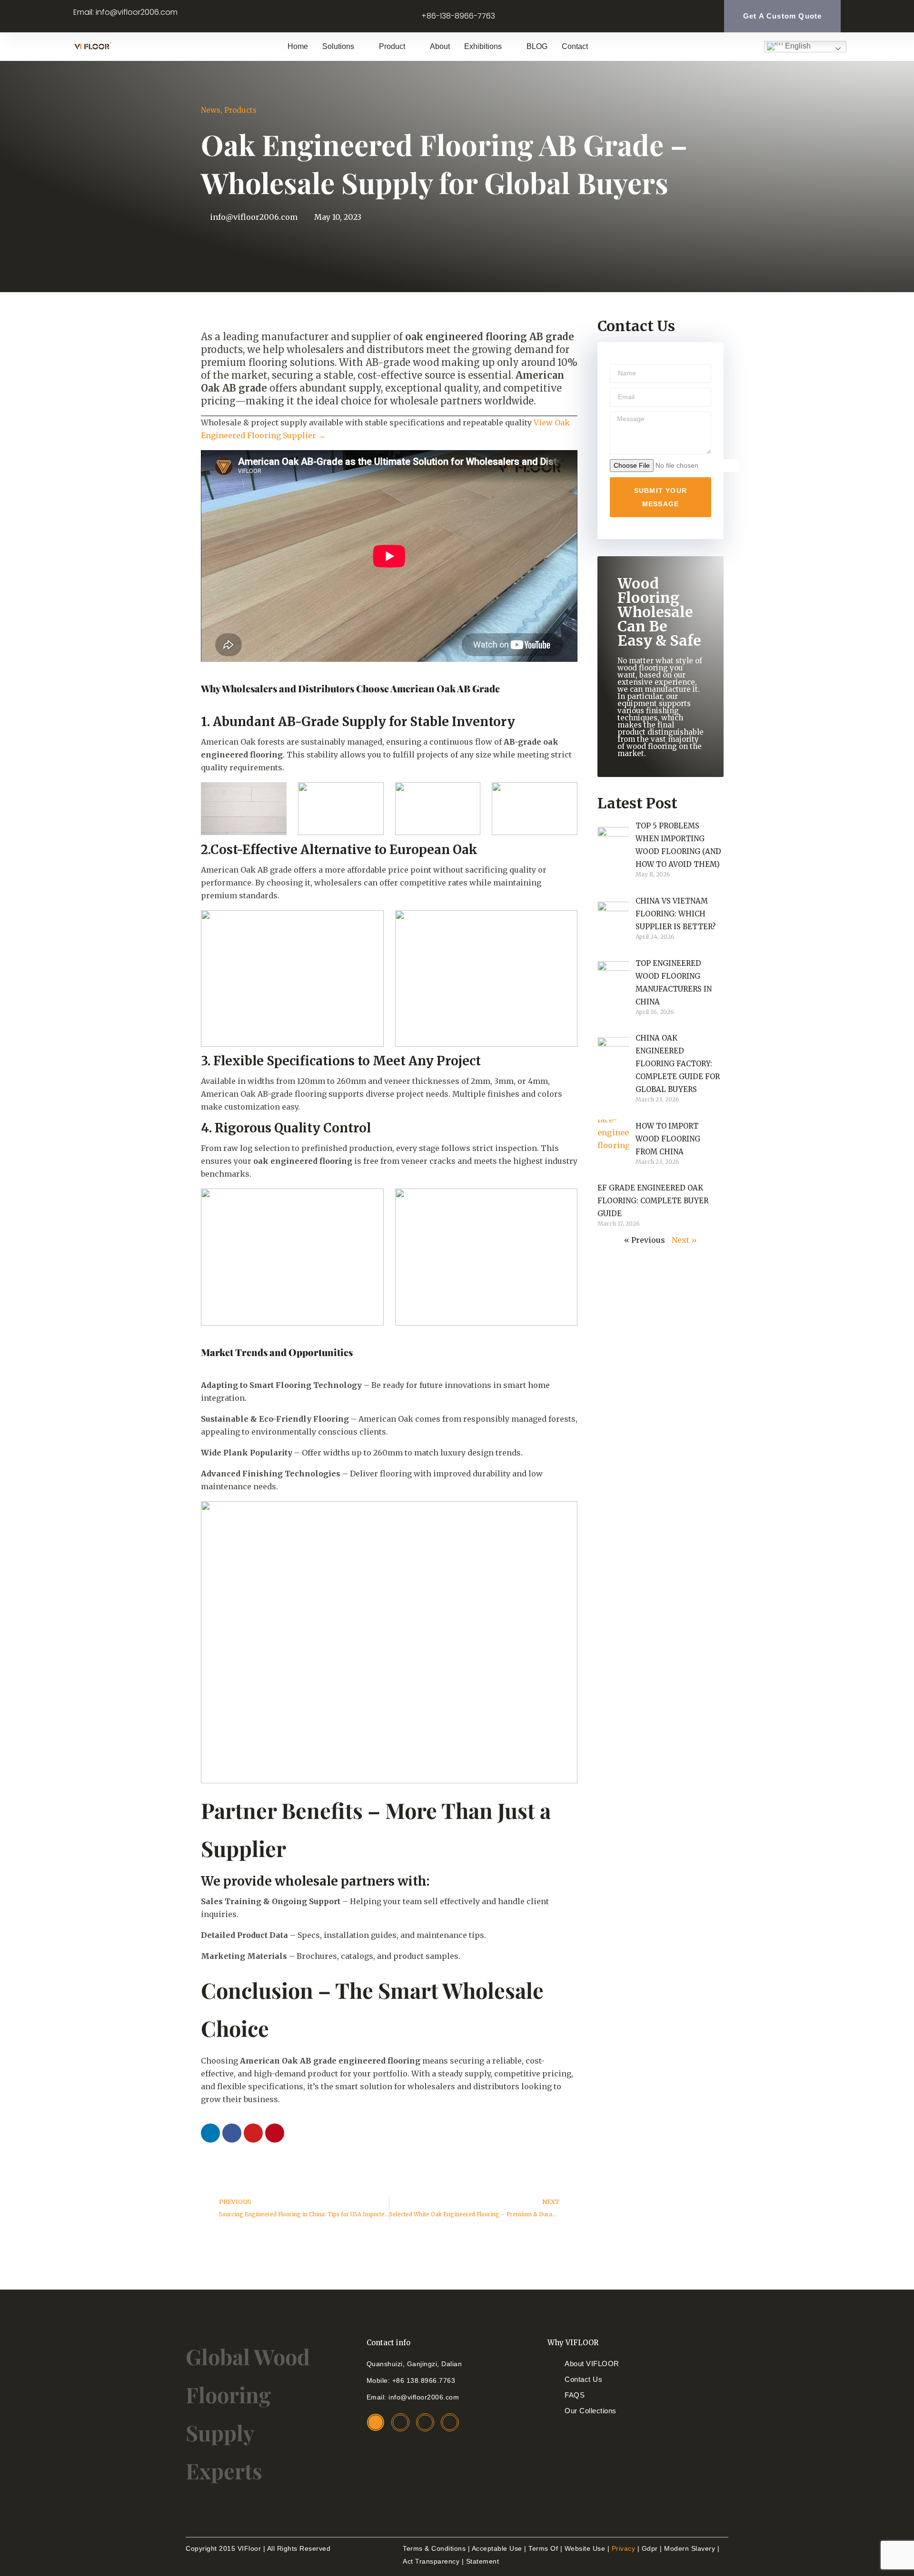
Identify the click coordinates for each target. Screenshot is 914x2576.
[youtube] (450, 2422)
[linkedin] (376, 2422)
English (797, 46)
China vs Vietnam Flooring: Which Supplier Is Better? (676, 914)
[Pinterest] (275, 2133)
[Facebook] (232, 2133)
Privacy (624, 2548)
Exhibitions (483, 46)
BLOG (537, 46)
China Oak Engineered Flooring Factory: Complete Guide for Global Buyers (678, 1064)
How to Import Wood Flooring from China (668, 1139)
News (211, 110)
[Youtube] (253, 2133)
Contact (575, 46)
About (440, 46)
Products (240, 110)
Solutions (338, 46)
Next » (684, 1240)
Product (392, 46)
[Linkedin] (210, 2133)
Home (298, 46)
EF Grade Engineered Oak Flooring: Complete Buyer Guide (653, 1201)
